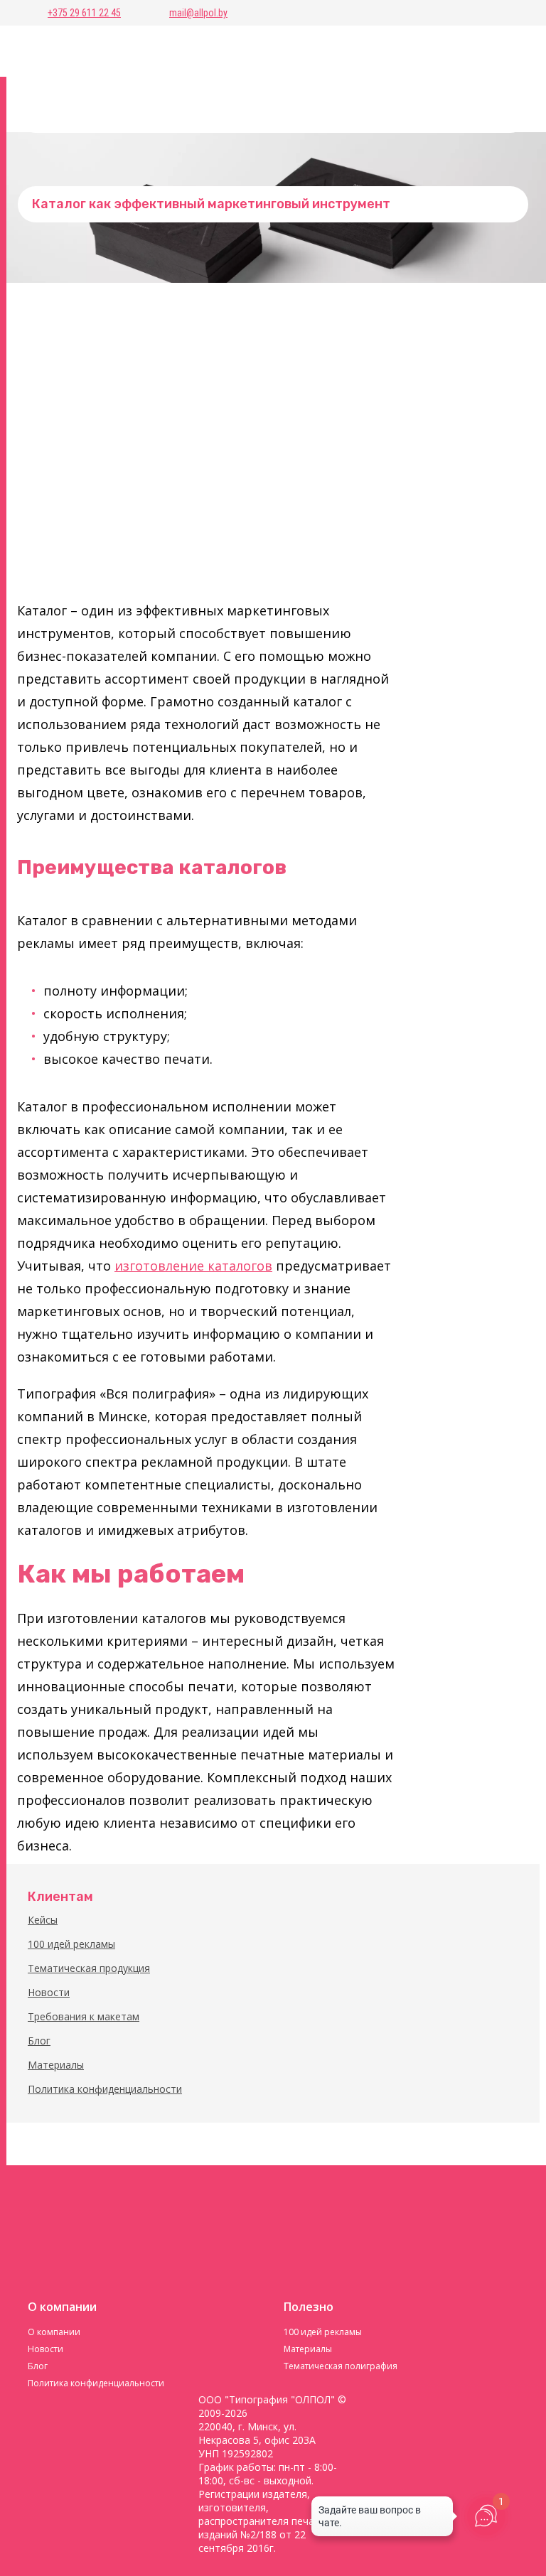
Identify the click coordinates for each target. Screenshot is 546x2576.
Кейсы (43, 1920)
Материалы (56, 2065)
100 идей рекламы (71, 1944)
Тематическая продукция (89, 1968)
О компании (54, 2332)
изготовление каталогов (193, 1266)
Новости (49, 1992)
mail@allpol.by (198, 13)
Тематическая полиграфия (341, 2366)
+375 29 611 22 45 (84, 13)
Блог (39, 2041)
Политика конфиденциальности (105, 2089)
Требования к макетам (84, 2016)
